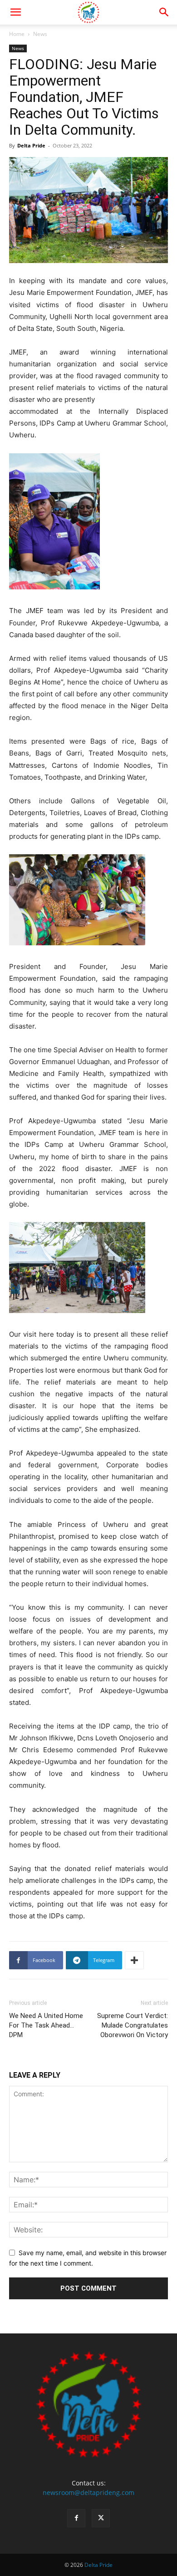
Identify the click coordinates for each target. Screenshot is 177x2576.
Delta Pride (31, 145)
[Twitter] (101, 2518)
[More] (134, 1960)
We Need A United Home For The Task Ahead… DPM (46, 2025)
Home (17, 34)
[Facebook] (76, 2518)
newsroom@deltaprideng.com (88, 2492)
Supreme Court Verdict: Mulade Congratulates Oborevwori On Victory (133, 2025)
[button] (15, 12)
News (40, 34)
